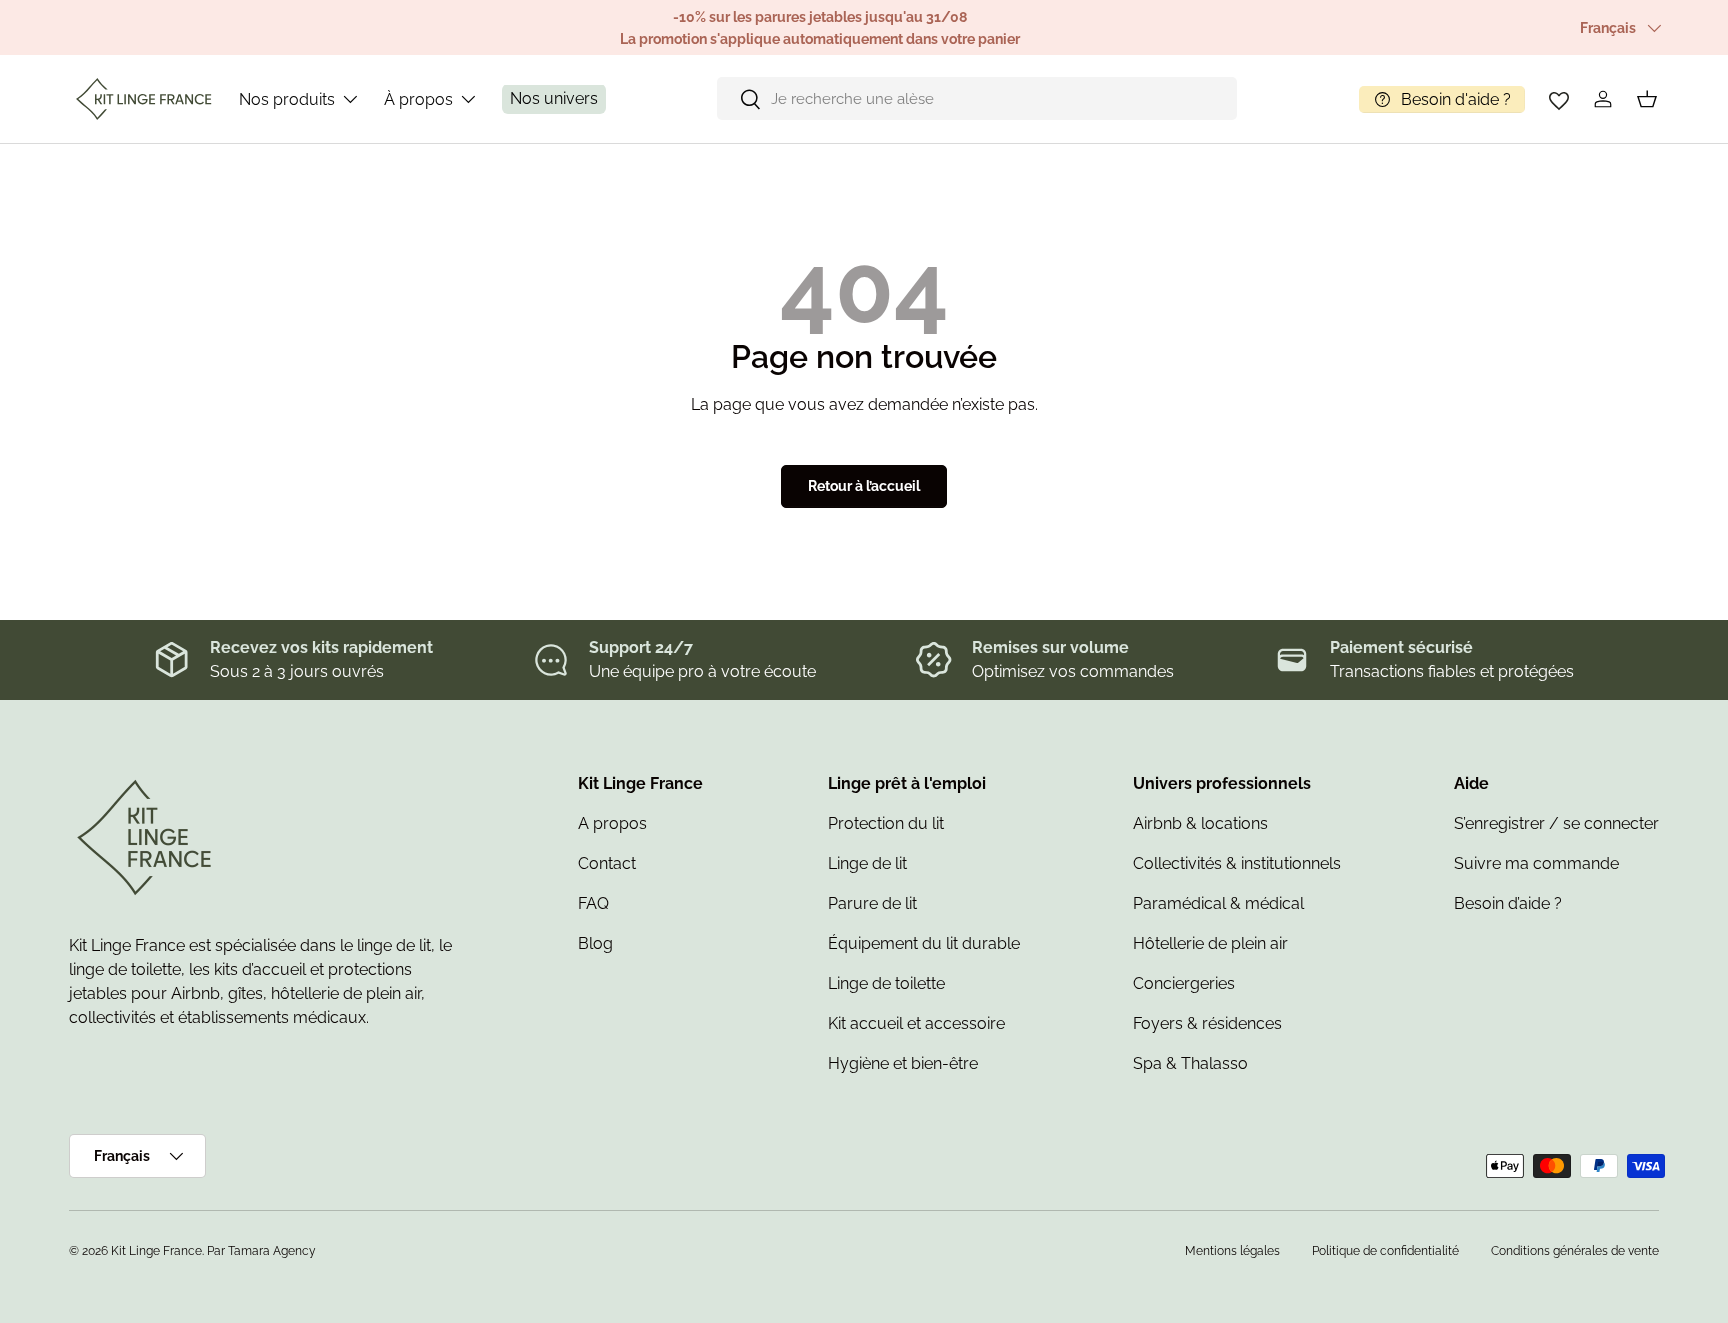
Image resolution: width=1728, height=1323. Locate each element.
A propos (612, 823)
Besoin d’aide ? (1508, 903)
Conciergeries (1184, 983)
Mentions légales (1232, 1251)
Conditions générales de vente (1575, 1251)
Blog (595, 943)
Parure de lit (872, 903)
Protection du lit (886, 823)
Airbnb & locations (1200, 823)
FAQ (593, 903)
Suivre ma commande (1536, 863)
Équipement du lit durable (924, 943)
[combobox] (977, 99)
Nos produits (287, 99)
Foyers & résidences (1207, 1023)
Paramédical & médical (1218, 903)
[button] (1647, 99)
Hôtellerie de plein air (1210, 943)
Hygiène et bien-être (903, 1063)
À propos (418, 99)
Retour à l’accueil (864, 486)
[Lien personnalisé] (1559, 99)
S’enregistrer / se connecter (1556, 823)
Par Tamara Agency (261, 1251)
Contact (607, 863)
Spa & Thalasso (1190, 1063)
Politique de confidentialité (1385, 1251)
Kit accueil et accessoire (916, 1023)
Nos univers (554, 99)
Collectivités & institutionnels (1237, 863)
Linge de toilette (886, 983)
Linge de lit (867, 863)
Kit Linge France (156, 1251)
